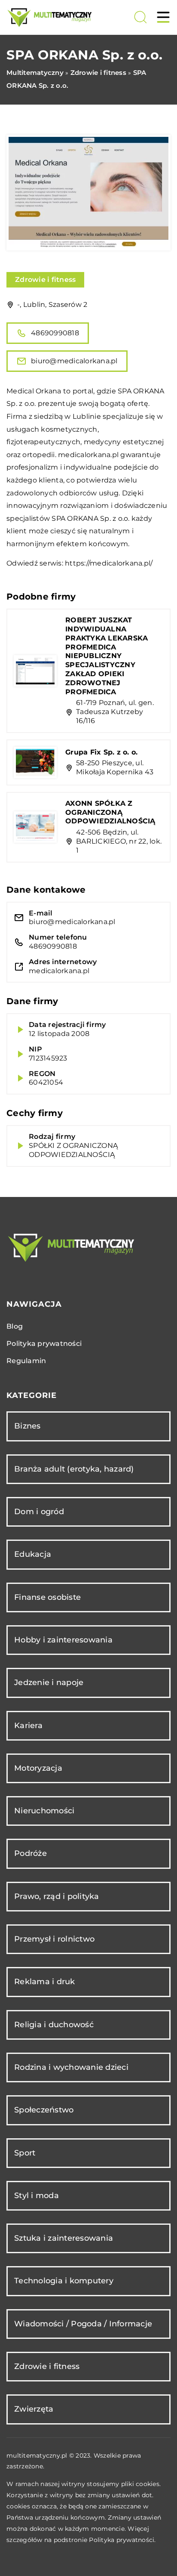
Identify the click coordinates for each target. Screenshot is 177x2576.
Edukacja (33, 1554)
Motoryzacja (38, 1768)
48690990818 (55, 333)
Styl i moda (37, 2196)
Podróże (31, 1853)
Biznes (27, 1426)
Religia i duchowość (54, 2025)
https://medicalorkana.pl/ (109, 563)
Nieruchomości (44, 1811)
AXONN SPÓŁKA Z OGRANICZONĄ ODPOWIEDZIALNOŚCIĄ (110, 812)
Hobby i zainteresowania (63, 1640)
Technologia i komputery (64, 2281)
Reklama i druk (45, 1982)
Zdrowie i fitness (45, 280)
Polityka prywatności (44, 1344)
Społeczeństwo (44, 2110)
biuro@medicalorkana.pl (74, 361)
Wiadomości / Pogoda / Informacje (83, 2324)
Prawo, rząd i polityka (57, 1896)
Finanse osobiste (47, 1597)
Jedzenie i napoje (49, 1682)
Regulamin (26, 1361)
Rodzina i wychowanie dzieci (71, 2067)
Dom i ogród (39, 1512)
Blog (15, 1326)
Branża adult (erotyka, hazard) (74, 1469)
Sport (25, 2153)
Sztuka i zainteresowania (64, 2238)
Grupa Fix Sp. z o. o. (101, 752)
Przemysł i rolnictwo (54, 1939)
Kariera (28, 1726)
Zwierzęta (34, 2409)
